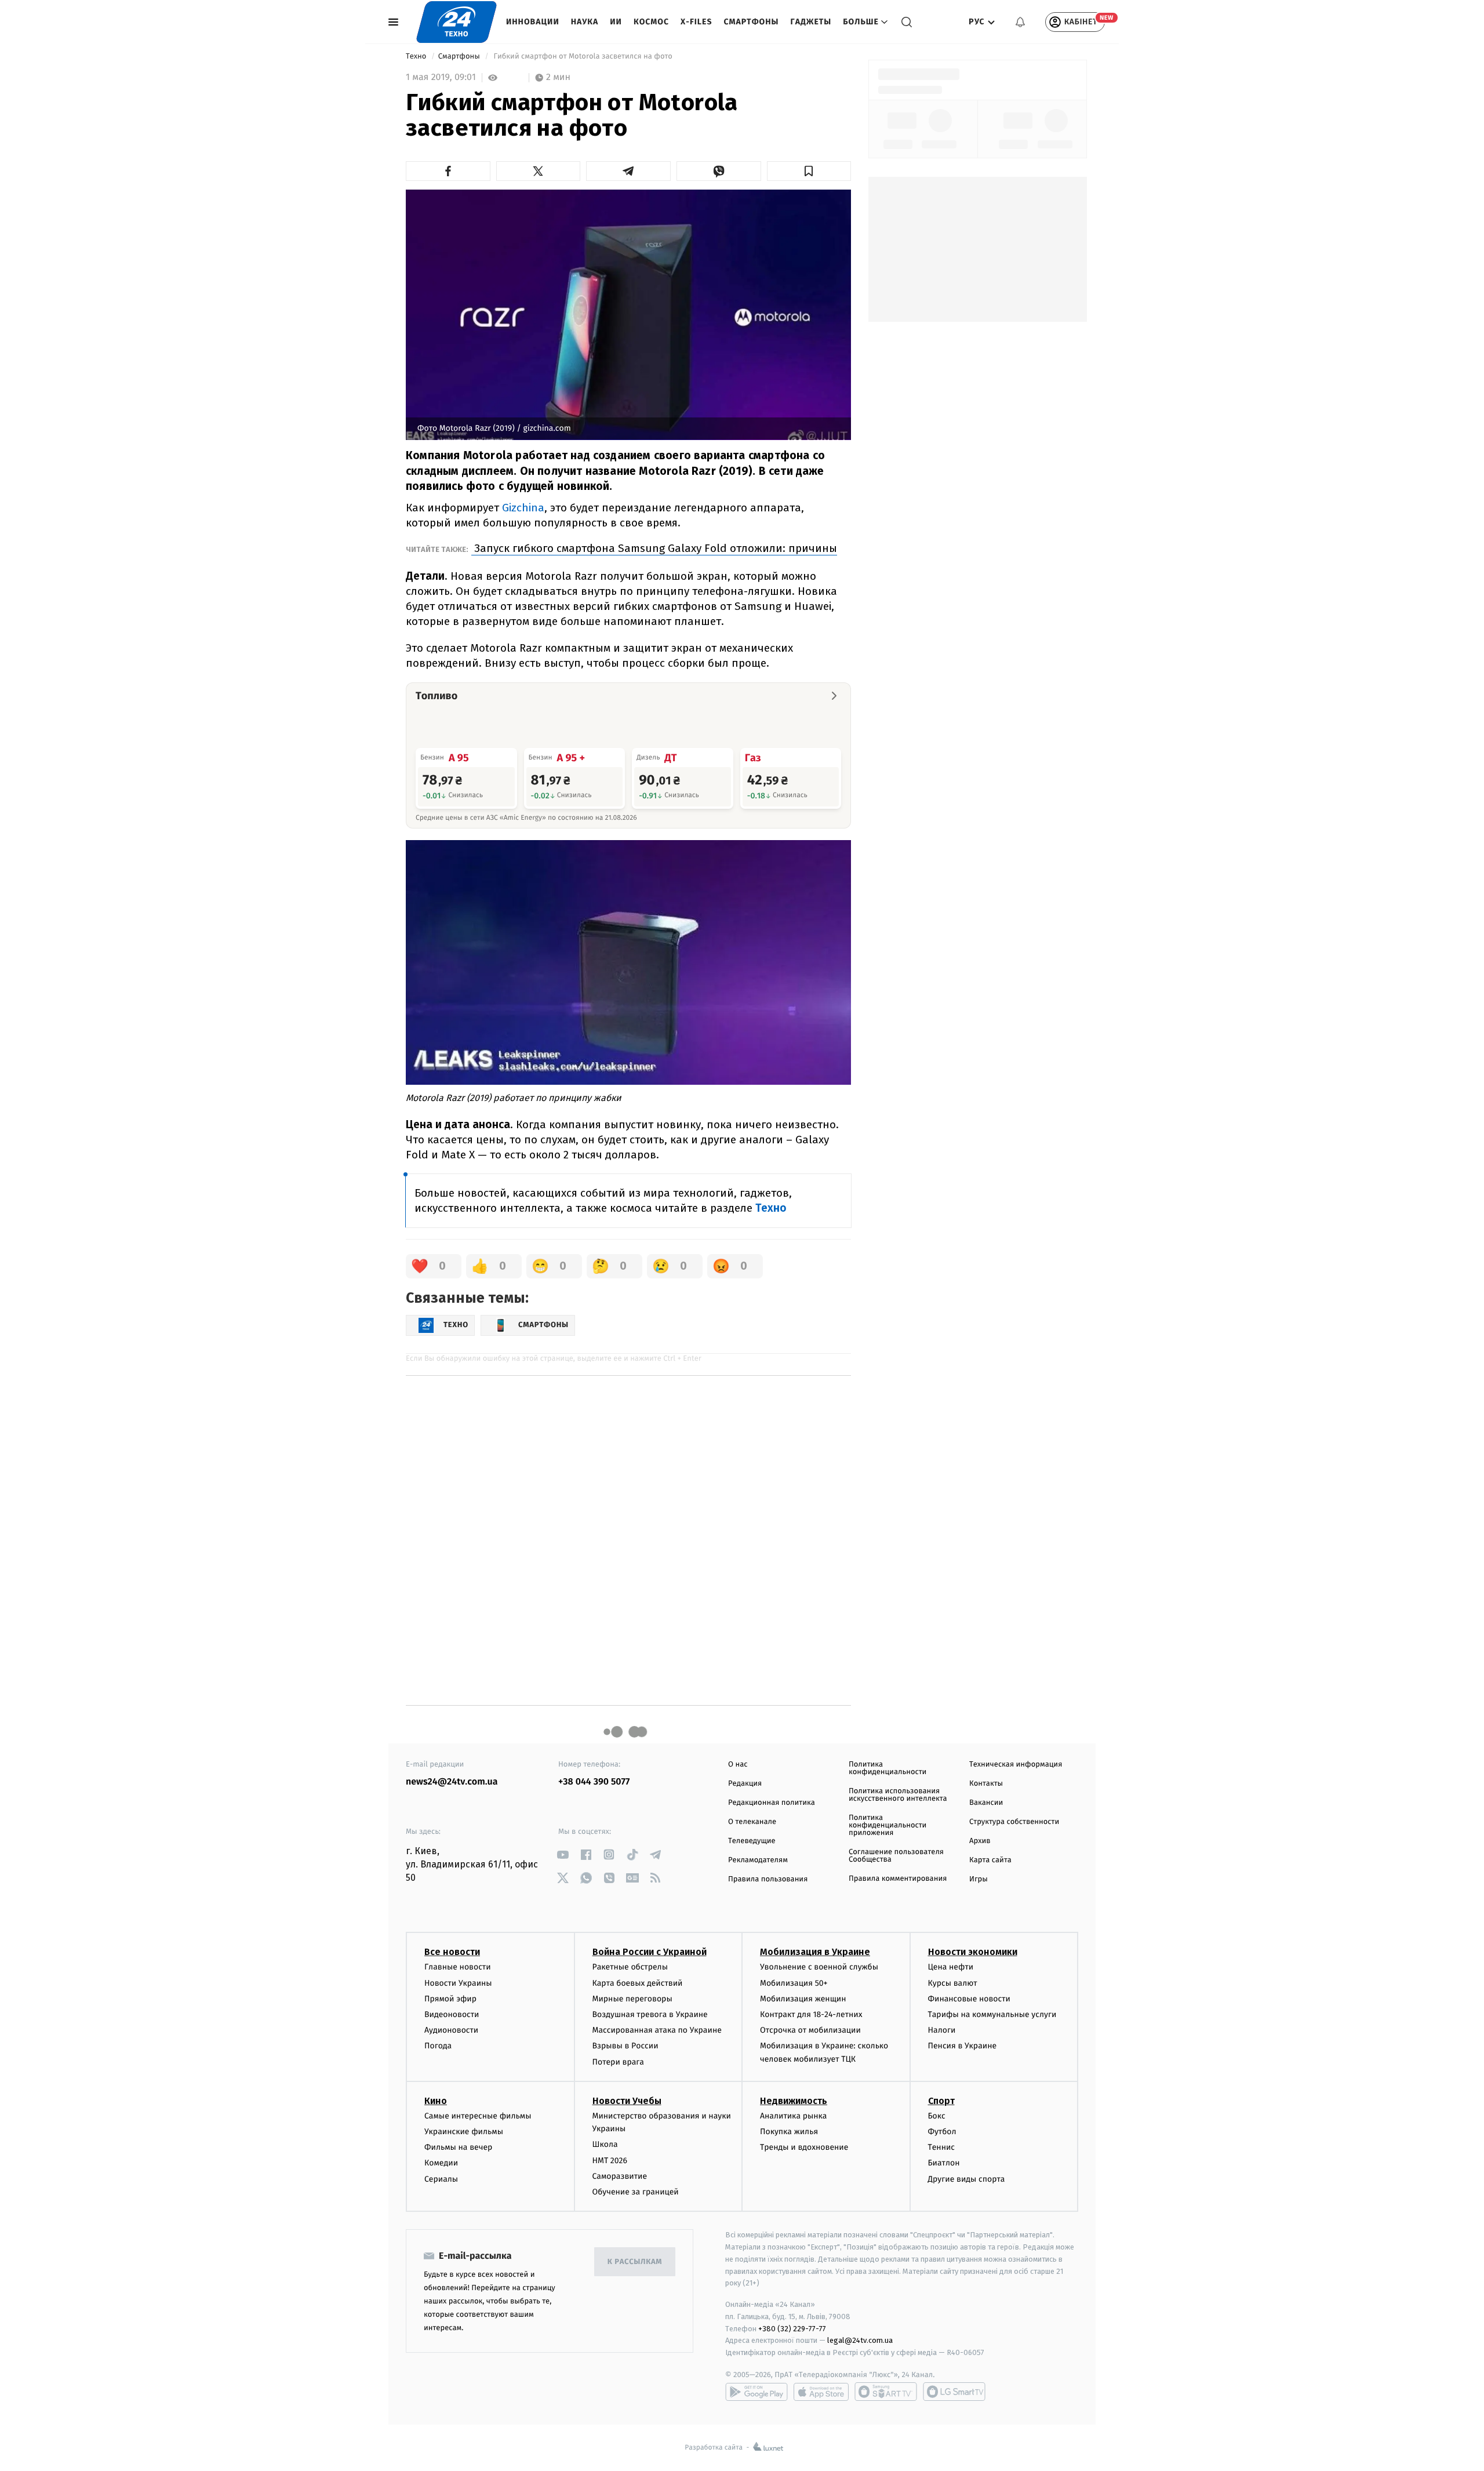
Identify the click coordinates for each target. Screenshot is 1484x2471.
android (756, 2392)
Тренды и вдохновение (804, 2147)
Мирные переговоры (632, 1999)
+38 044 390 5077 (594, 1782)
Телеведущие (752, 1841)
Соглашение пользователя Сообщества (896, 1856)
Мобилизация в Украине (815, 1952)
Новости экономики (973, 1952)
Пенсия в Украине (963, 2046)
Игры (979, 1879)
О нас (738, 1765)
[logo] (457, 22)
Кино (436, 2101)
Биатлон (944, 2163)
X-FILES (696, 22)
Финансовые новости (969, 1999)
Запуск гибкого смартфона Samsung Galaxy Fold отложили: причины (654, 548)
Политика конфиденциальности (888, 1768)
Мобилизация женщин (803, 1999)
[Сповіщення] (1020, 22)
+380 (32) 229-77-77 (792, 2329)
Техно (417, 57)
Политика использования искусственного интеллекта (898, 1795)
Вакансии (986, 1803)
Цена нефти (951, 1967)
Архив (980, 1841)
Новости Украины (458, 1983)
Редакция (745, 1784)
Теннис (942, 2147)
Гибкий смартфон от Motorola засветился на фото (583, 57)
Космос (651, 22)
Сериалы (441, 2179)
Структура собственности (1014, 1822)
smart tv (886, 2392)
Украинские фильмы (464, 2132)
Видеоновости (452, 2014)
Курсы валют (953, 1983)
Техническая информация (1016, 1765)
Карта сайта (990, 1860)
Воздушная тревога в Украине (650, 2014)
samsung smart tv (954, 2392)
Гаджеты (811, 22)
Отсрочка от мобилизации (810, 2030)
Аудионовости (451, 2030)
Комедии (441, 2163)
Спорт (941, 2101)
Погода (438, 2046)
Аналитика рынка (794, 2116)
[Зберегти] (809, 171)
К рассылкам (635, 2262)
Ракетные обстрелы (630, 1967)
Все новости (452, 1952)
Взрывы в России (625, 2046)
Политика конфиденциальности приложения (888, 1825)
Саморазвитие (620, 2176)
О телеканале (752, 1822)
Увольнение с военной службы (819, 1967)
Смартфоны (751, 22)
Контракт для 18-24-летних (811, 2014)
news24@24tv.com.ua (452, 1782)
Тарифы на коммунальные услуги (992, 2014)
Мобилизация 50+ (794, 1983)
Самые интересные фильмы (478, 2116)
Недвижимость (794, 2101)
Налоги (942, 2030)
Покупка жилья (789, 2132)
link (563, 1854)
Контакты (986, 1784)
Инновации (533, 22)
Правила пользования (768, 1879)
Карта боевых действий (638, 1983)
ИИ (616, 22)
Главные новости (458, 1967)
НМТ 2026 (610, 2161)
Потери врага (618, 2062)
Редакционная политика (772, 1803)
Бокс (937, 2116)
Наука (585, 22)
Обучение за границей (636, 2192)
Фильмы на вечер (458, 2147)
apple (821, 2392)
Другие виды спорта (967, 2179)
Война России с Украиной (650, 1952)
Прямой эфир (450, 1999)
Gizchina (523, 508)
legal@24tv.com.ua (860, 2340)
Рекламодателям (758, 1860)
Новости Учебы (627, 2101)
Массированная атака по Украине (657, 2030)
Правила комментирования (898, 1879)
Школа (605, 2144)
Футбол (942, 2132)
